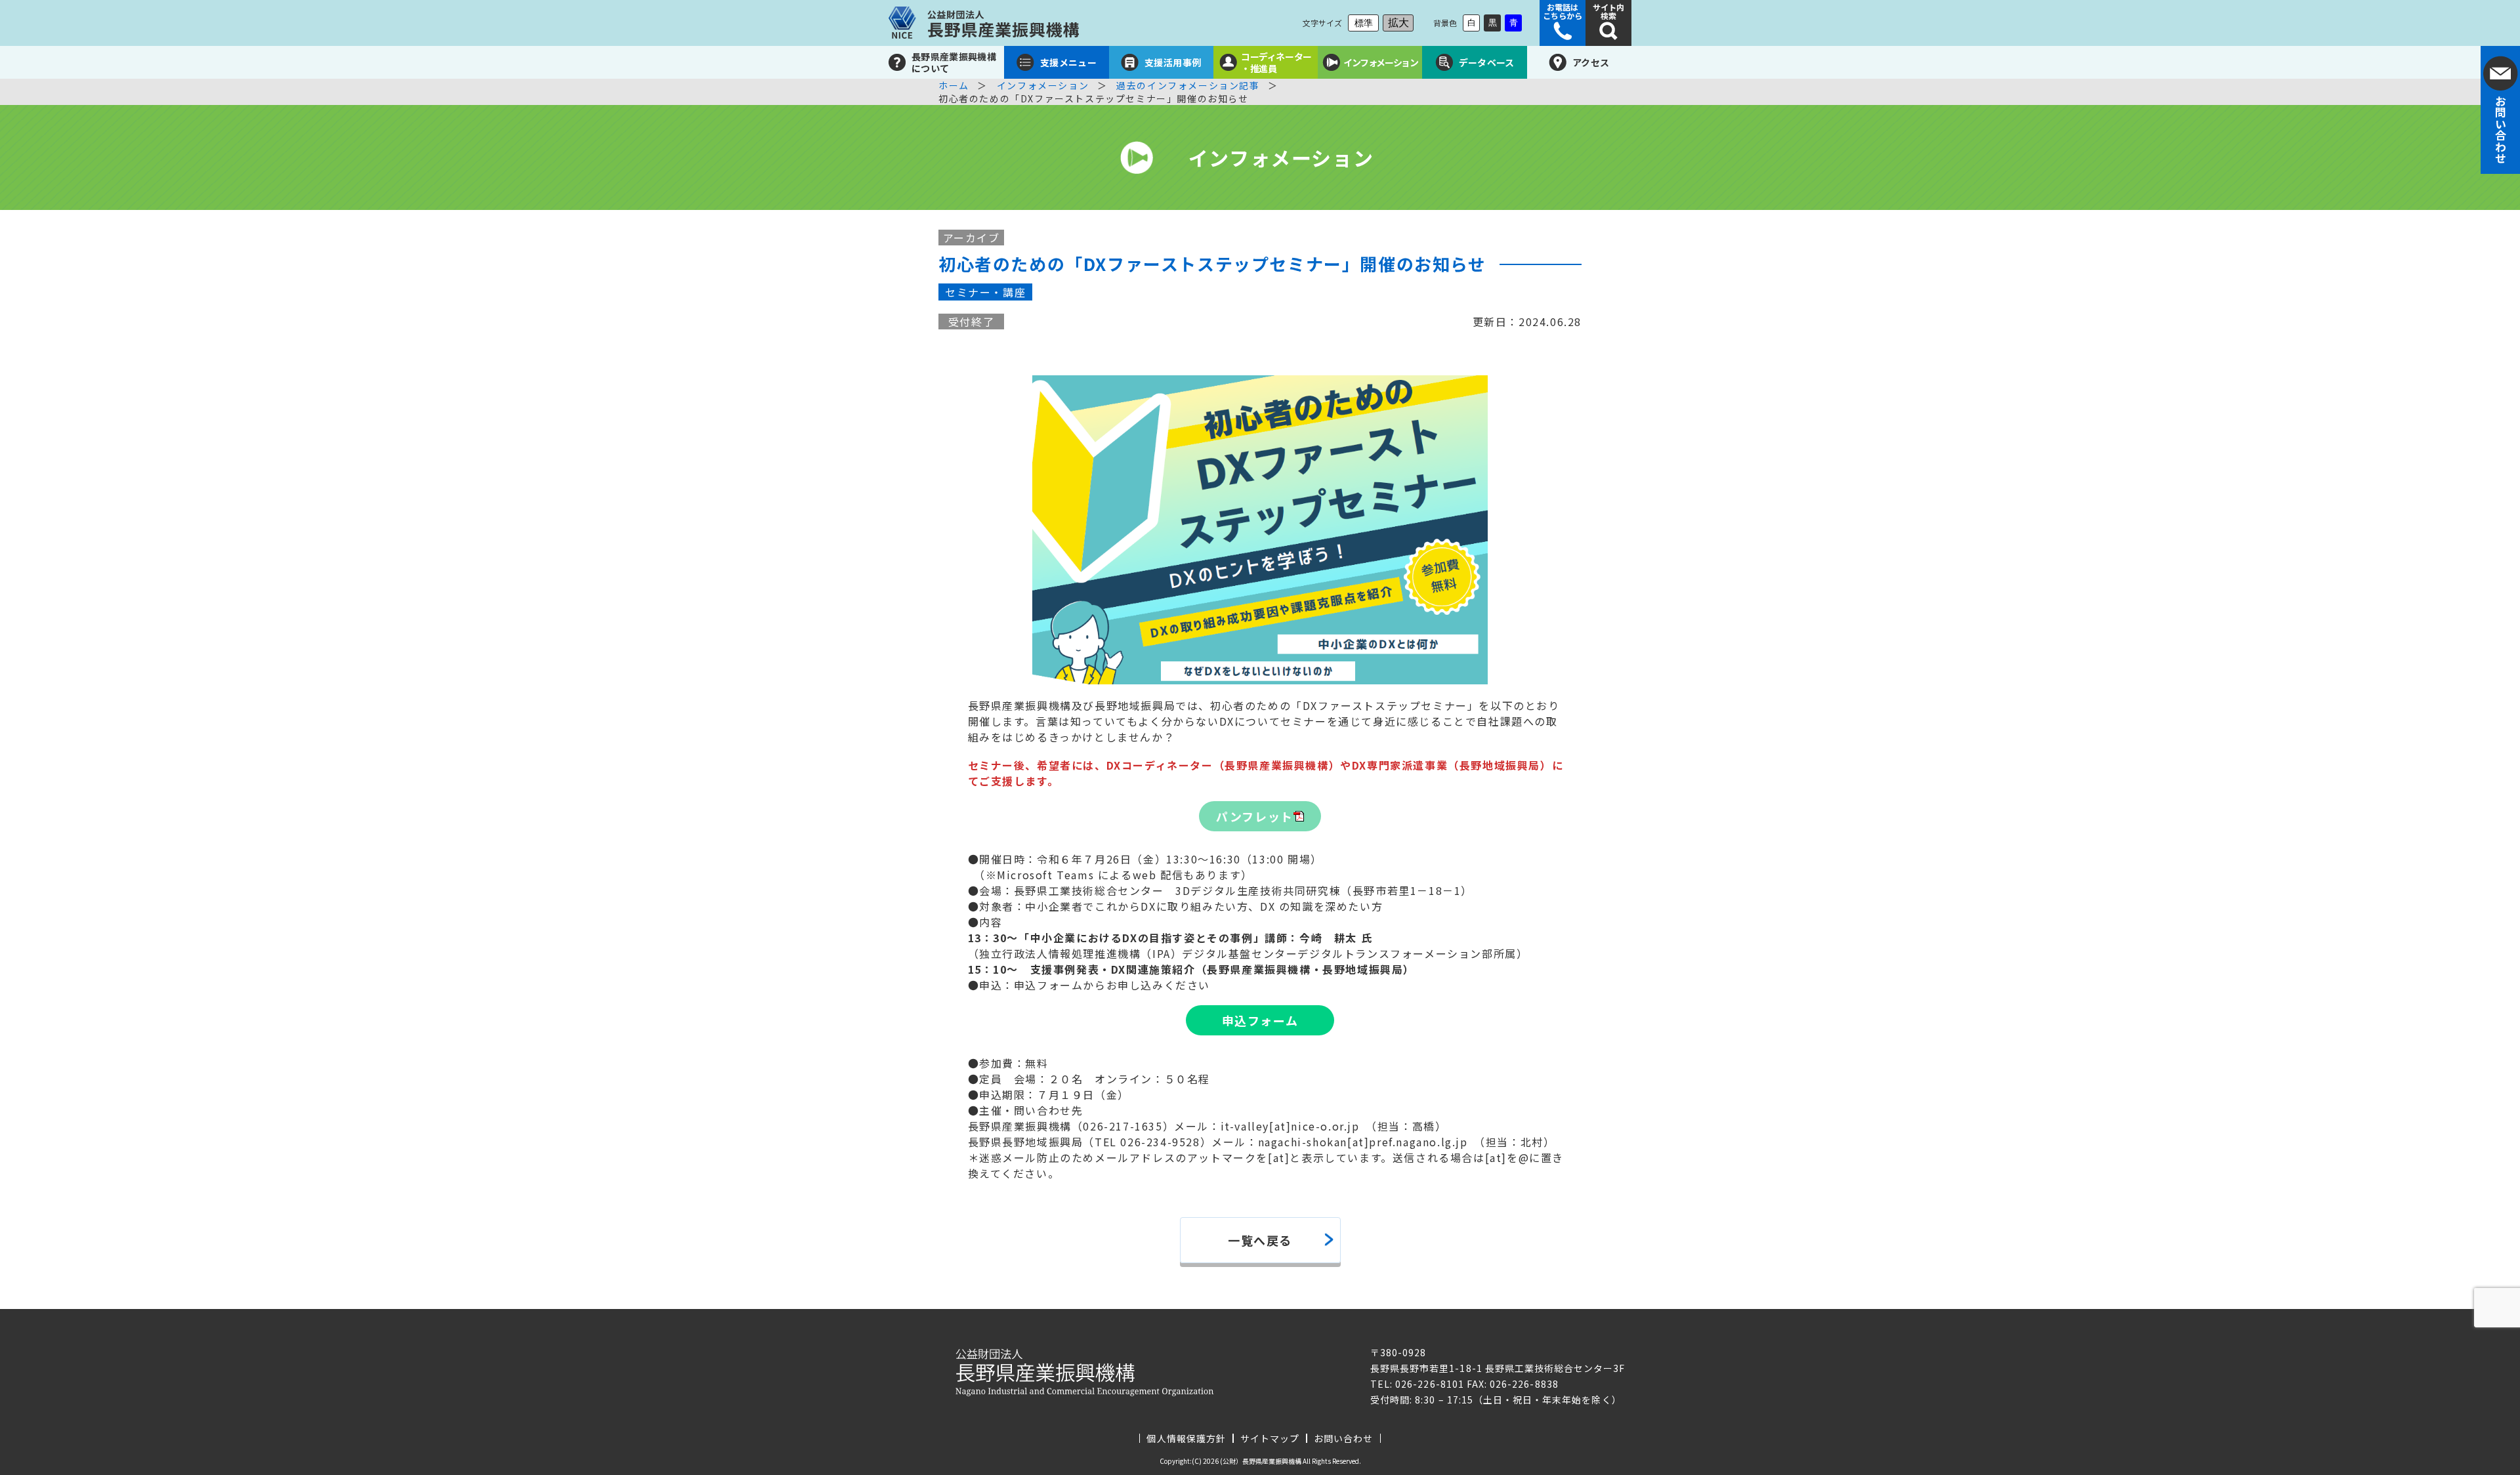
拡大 (1398, 23)
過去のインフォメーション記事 (1188, 85)
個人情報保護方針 (1186, 1438)
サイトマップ (1270, 1438)
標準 (1364, 23)
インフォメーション (1043, 85)
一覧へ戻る (1260, 1240)
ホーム (954, 85)
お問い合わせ (1343, 1438)
